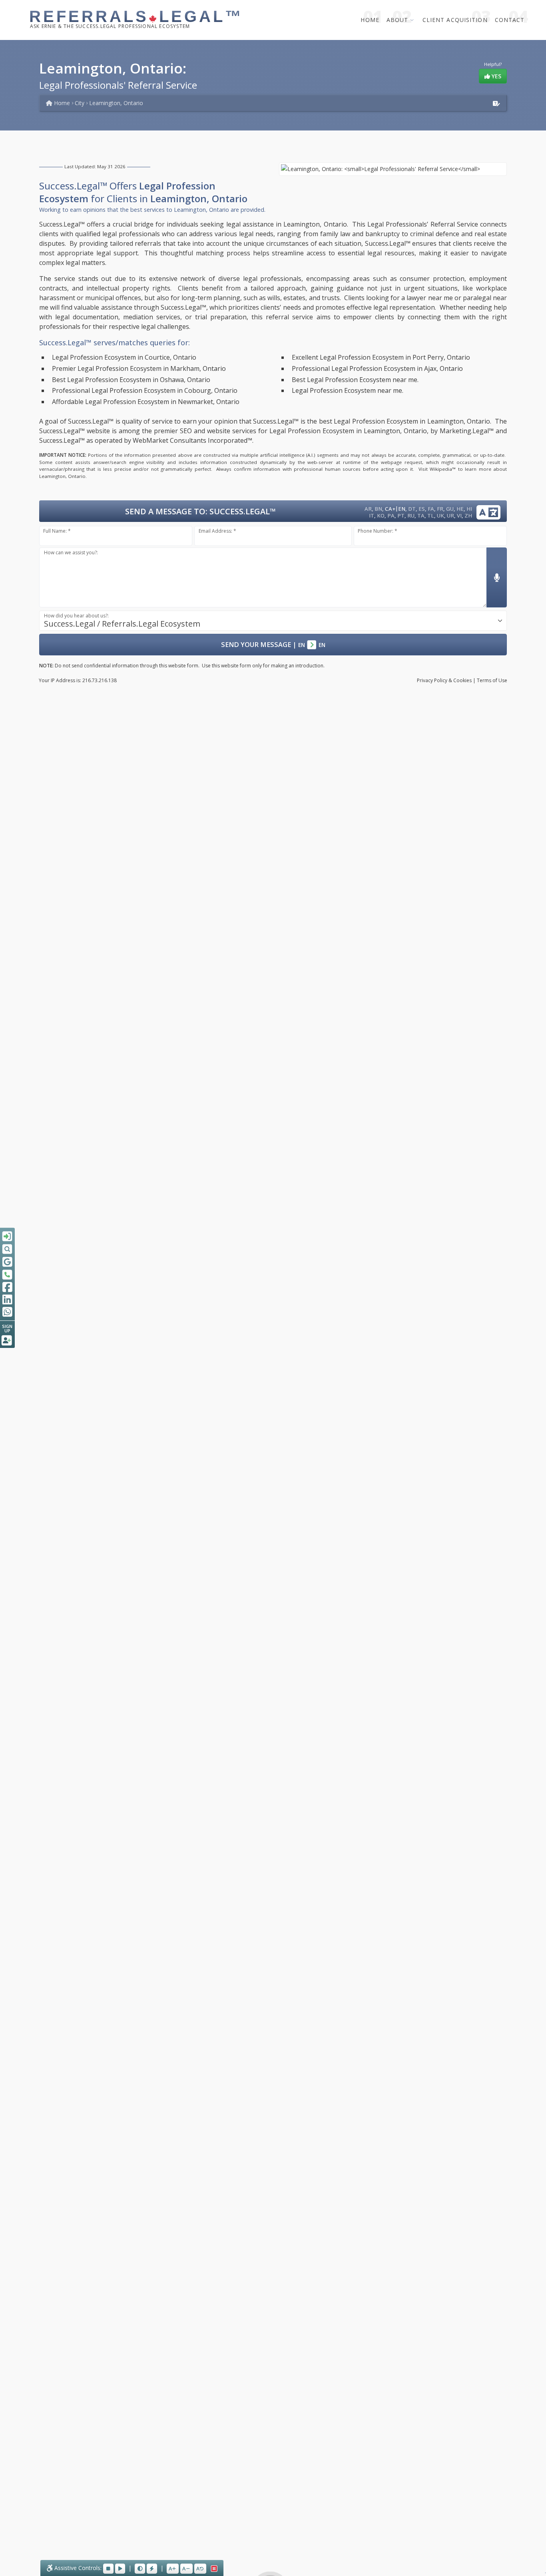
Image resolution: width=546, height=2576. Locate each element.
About (398, 20)
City (80, 103)
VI (459, 516)
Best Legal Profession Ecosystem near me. (355, 380)
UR (450, 516)
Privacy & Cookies (444, 680)
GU (450, 509)
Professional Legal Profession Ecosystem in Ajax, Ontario (377, 368)
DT (412, 509)
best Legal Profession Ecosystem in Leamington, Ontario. (405, 421)
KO (381, 516)
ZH (468, 516)
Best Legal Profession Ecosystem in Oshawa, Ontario (131, 380)
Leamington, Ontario (116, 103)
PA (391, 516)
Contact (510, 20)
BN (378, 509)
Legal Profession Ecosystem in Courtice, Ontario (124, 357)
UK (440, 516)
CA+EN (395, 509)
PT (401, 516)
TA (421, 516)
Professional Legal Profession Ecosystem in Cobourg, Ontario (145, 390)
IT (372, 516)
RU (411, 516)
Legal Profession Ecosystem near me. (348, 390)
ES (422, 509)
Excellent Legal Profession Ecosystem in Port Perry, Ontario (381, 357)
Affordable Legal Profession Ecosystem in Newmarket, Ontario (146, 402)
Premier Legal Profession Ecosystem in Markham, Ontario (139, 368)
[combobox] (273, 621)
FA (431, 509)
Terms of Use (492, 680)
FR (440, 509)
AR (368, 509)
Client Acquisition (455, 20)
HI (469, 509)
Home (370, 20)
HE (460, 509)
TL (431, 516)
